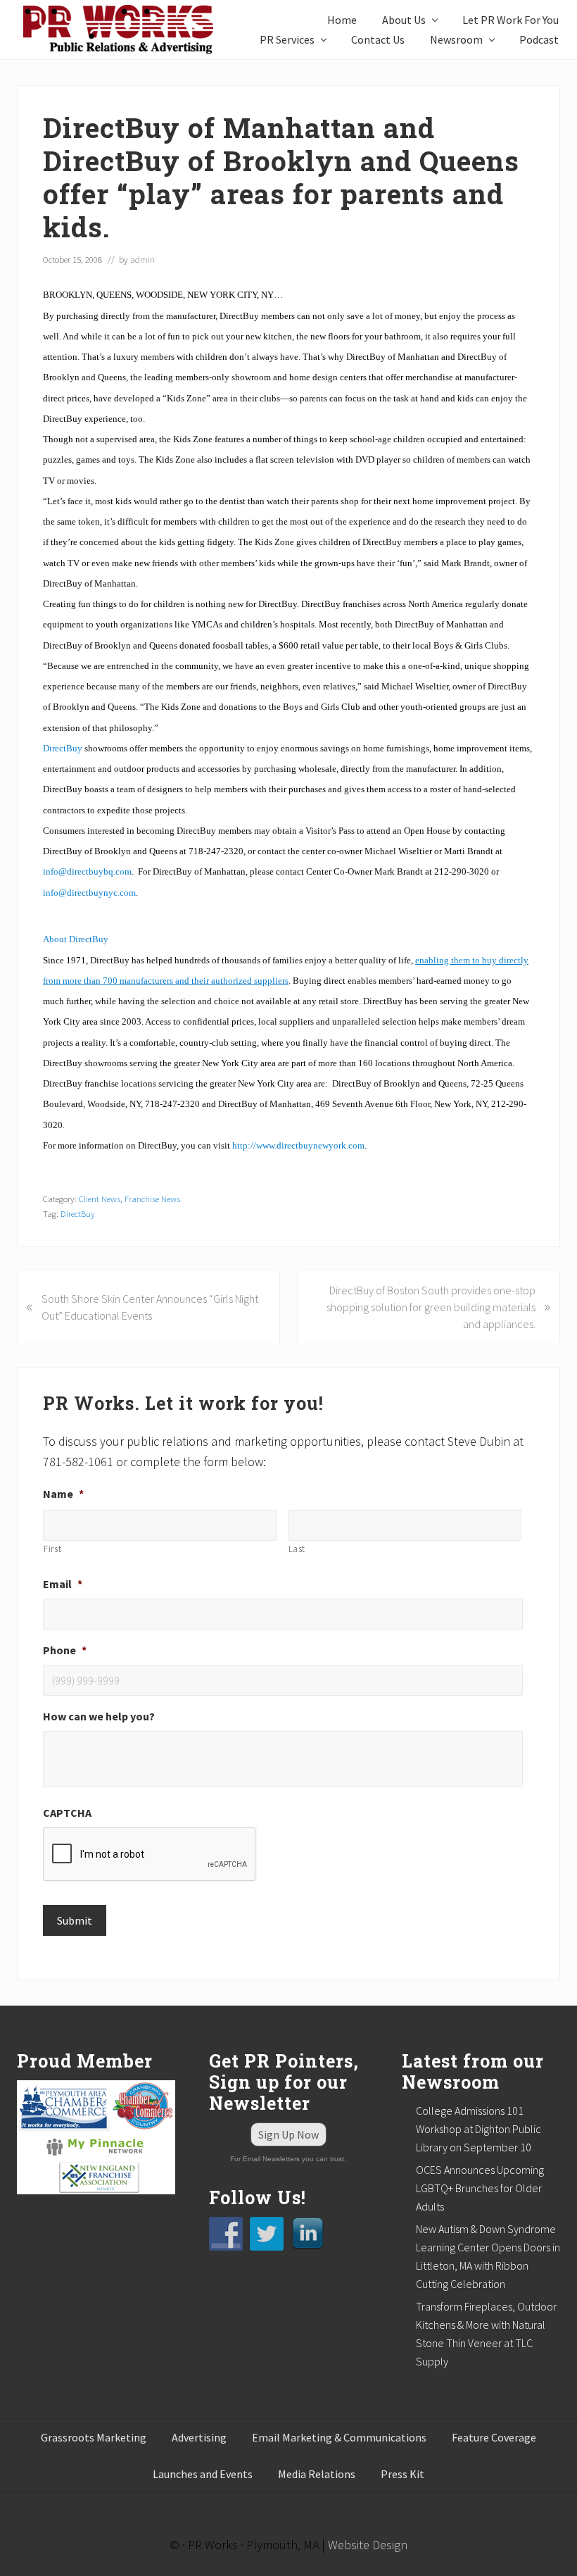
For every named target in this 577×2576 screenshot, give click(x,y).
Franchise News (152, 1199)
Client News (100, 1199)
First (52, 1549)
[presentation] (150, 1855)
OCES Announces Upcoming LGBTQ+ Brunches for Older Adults (480, 2188)
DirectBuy (78, 1213)
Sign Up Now (288, 2134)
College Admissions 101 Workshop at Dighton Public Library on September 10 (478, 2129)
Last (297, 1549)
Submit (75, 1920)
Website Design (368, 2545)
